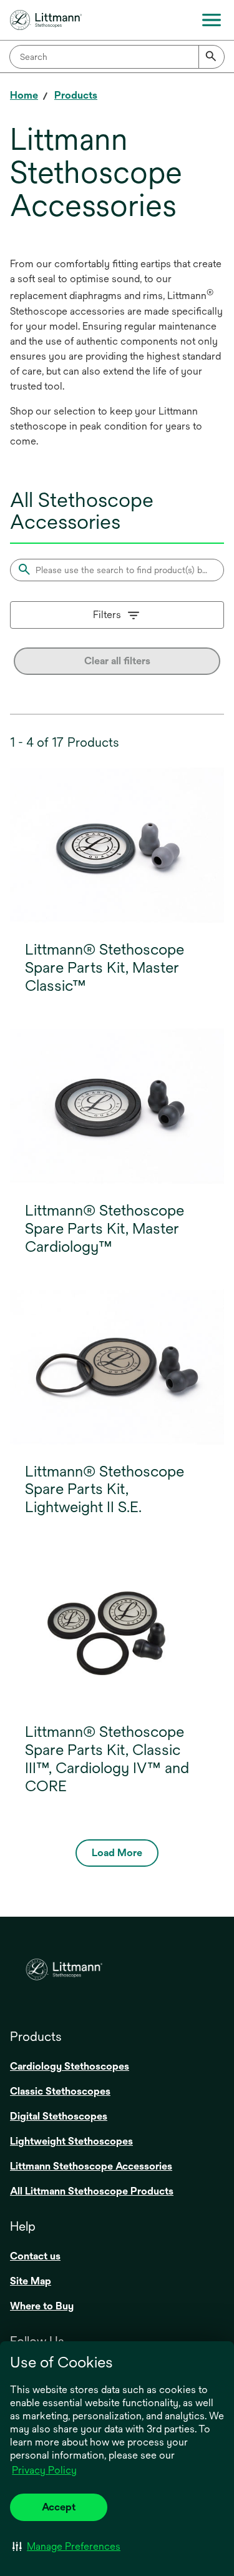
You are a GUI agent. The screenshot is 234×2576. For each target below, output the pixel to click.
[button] (66, 2546)
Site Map (31, 2281)
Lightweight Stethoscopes (71, 2141)
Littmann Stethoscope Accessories (91, 2166)
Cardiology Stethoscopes (70, 2066)
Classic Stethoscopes (60, 2091)
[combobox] (117, 57)
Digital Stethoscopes (59, 2116)
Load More (117, 1853)
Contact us (35, 2256)
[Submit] (212, 57)
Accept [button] (59, 2507)
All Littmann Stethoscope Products (92, 2191)
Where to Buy (42, 2306)
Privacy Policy (44, 2470)
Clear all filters (117, 661)
